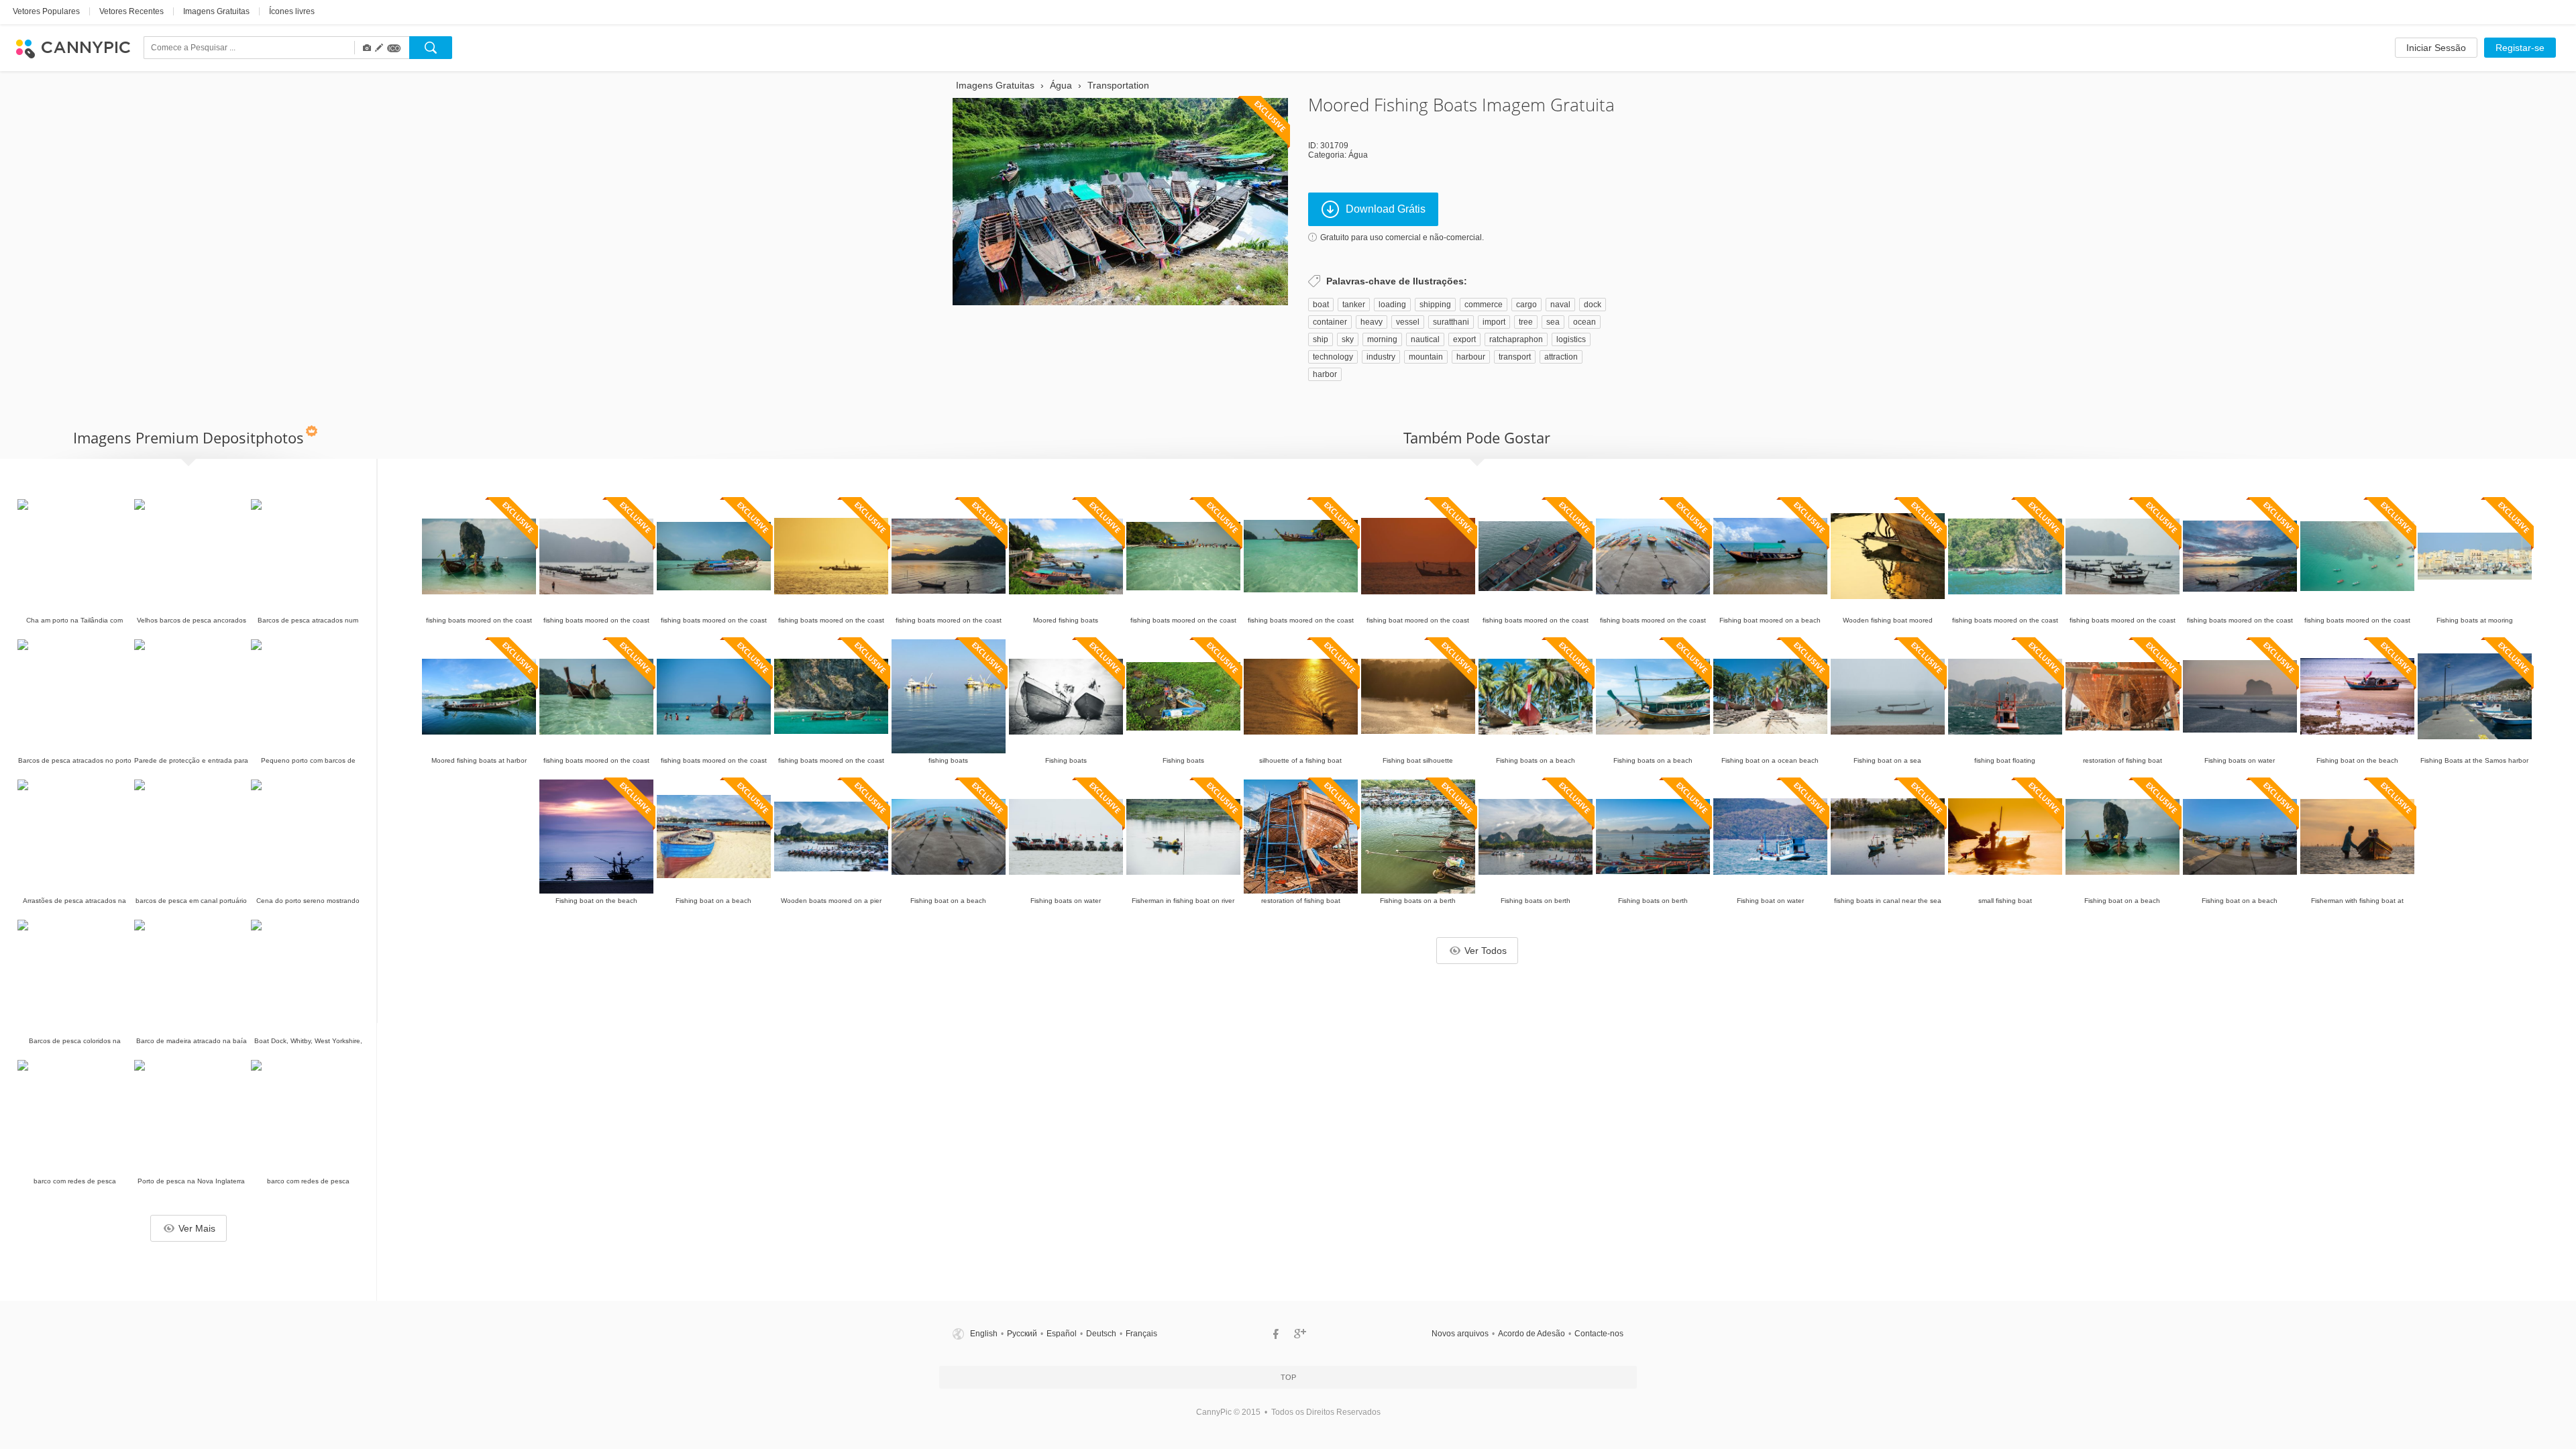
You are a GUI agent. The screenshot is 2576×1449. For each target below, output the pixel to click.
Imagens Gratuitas (216, 11)
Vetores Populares (46, 11)
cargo (1526, 305)
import (1494, 322)
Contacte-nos (1599, 1334)
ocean (1585, 322)
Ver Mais (197, 1228)
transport (1515, 357)
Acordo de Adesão (1532, 1334)
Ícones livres (292, 11)
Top (1288, 1377)
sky (1348, 339)
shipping (1435, 305)
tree (1526, 322)
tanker (1354, 305)
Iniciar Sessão (2436, 48)
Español (1062, 1334)
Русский (1022, 1334)
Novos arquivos (1460, 1334)
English (984, 1334)
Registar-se (2520, 48)
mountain (1426, 357)
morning (1382, 339)
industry (1381, 357)
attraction (1561, 357)
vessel (1408, 322)
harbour (1471, 357)
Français (1141, 1334)
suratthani (1451, 322)
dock (1593, 305)
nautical (1425, 339)
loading (1392, 305)
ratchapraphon (1516, 339)
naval (1560, 305)
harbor (1325, 374)
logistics (1571, 339)
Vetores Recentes (131, 11)
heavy (1372, 322)
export (1464, 339)
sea (1553, 322)
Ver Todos (1486, 951)
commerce (1484, 305)
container (1330, 322)
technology (1333, 357)
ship (1321, 339)
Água (1358, 155)
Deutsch (1101, 1334)
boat (1321, 305)
